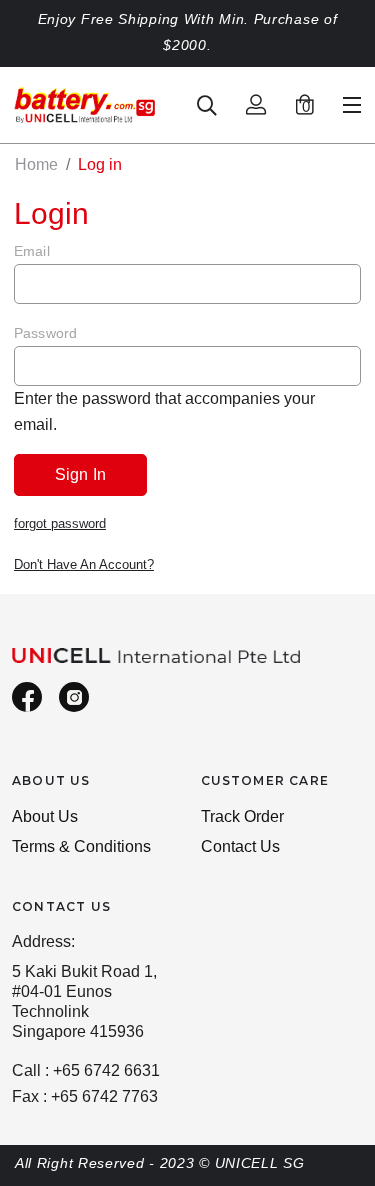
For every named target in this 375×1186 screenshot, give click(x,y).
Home (36, 164)
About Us (45, 816)
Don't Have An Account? (84, 564)
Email (32, 251)
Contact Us (240, 846)
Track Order (242, 816)
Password (45, 333)
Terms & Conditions (81, 846)
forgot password (60, 523)
